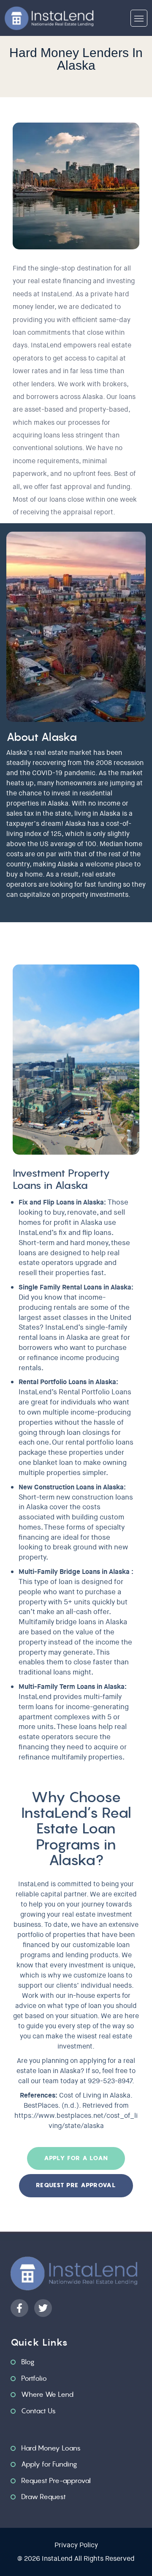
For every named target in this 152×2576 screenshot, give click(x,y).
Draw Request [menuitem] (43, 2497)
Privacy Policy (76, 2545)
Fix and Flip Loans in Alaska (61, 1202)
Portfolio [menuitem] (34, 2378)
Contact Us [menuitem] (38, 2411)
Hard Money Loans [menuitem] (51, 2448)
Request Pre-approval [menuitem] (56, 2480)
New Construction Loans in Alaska (71, 1487)
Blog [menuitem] (28, 2362)
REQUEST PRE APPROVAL (76, 2185)
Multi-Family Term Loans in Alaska (72, 1687)
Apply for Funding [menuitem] (49, 2464)
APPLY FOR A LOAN (76, 2158)
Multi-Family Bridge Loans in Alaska (74, 1572)
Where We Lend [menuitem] (47, 2394)
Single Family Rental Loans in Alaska (75, 1287)
